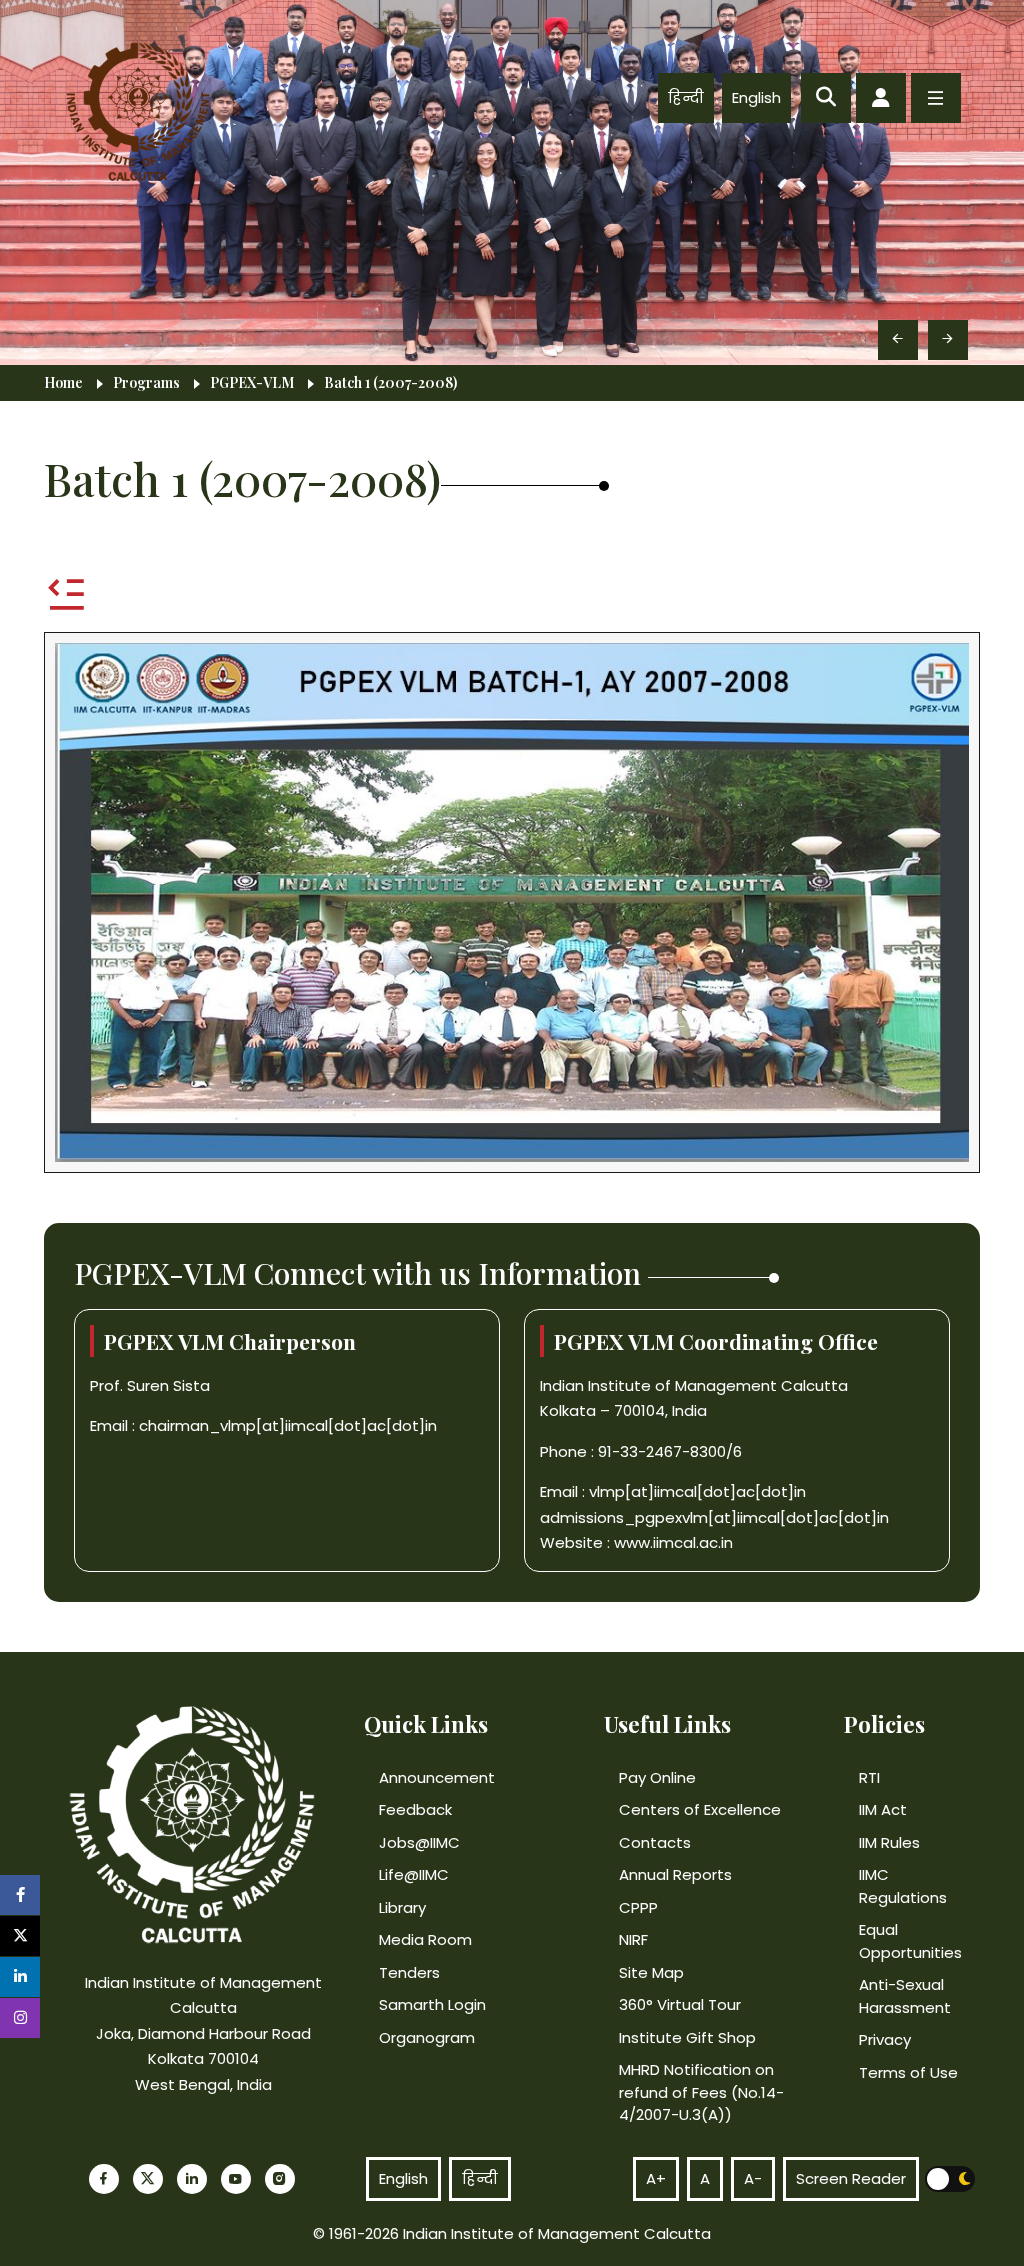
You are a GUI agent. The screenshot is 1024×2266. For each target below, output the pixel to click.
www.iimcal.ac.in (673, 1542)
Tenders (409, 1972)
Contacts (655, 1842)
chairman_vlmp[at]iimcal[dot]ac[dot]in (288, 1425)
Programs (146, 383)
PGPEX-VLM (252, 383)
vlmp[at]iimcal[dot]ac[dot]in (697, 1491)
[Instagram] (280, 2179)
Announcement (437, 1777)
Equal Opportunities (910, 1941)
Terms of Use (908, 2072)
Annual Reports (675, 1874)
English (756, 97)
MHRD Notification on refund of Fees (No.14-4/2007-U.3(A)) (701, 2092)
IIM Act (883, 1809)
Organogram (427, 2037)
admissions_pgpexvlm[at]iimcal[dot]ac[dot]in (714, 1517)
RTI (869, 1777)
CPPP (638, 1907)
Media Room (425, 1939)
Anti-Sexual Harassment (905, 1996)
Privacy (885, 2039)
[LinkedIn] (192, 2179)
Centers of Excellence (700, 1809)
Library (402, 1907)
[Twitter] (148, 2179)
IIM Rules (889, 1842)
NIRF (633, 1939)
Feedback (415, 1809)
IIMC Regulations (903, 1886)
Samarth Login (432, 2004)
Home (63, 383)
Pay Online (657, 1777)
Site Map (651, 1972)
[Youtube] (236, 2179)
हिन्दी (686, 97)
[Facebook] (104, 2179)
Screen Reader (851, 2178)
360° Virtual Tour (680, 2004)
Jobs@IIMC (419, 1842)
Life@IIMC (414, 1874)
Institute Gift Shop (687, 2037)
